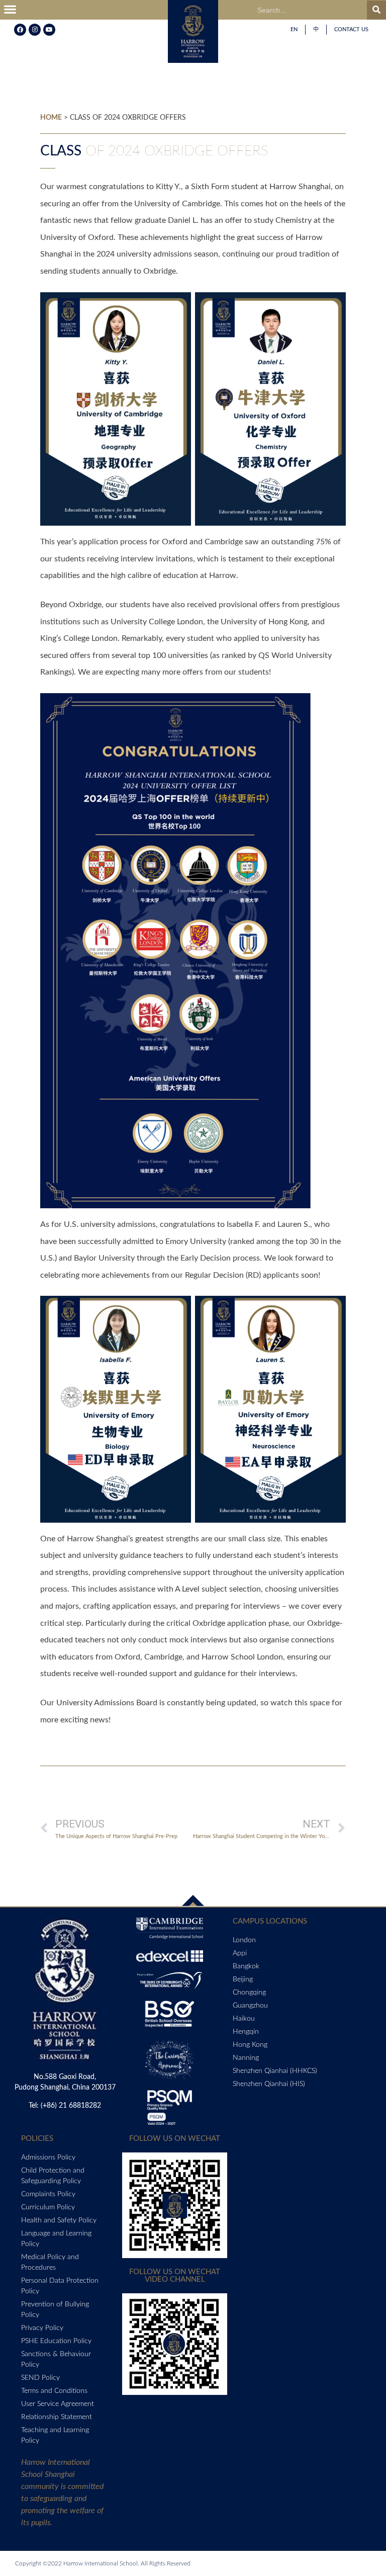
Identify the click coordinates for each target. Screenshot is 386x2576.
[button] (10, 10)
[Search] (376, 10)
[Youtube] (49, 30)
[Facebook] (20, 30)
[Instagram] (35, 30)
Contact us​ (351, 29)
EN (294, 29)
